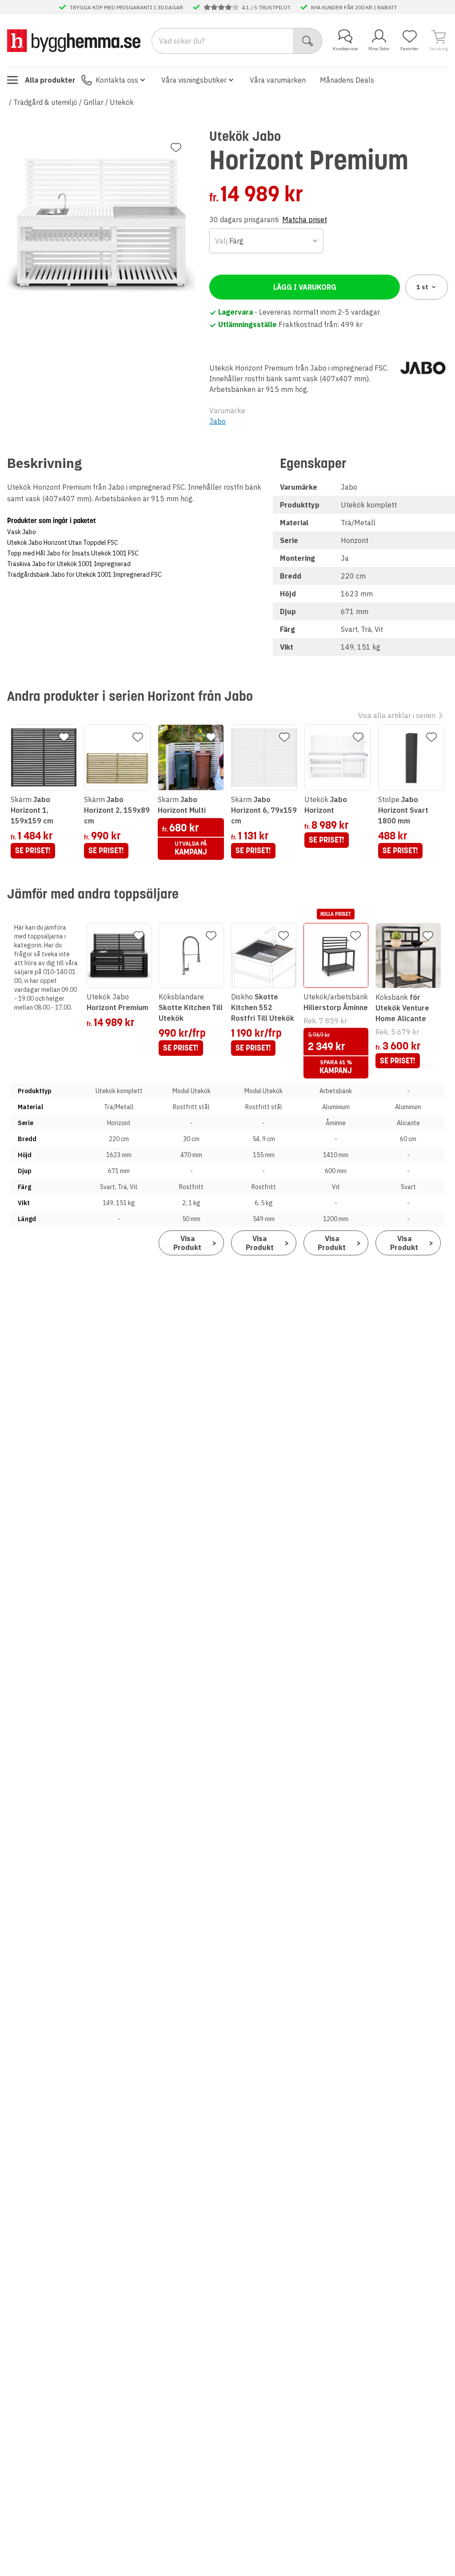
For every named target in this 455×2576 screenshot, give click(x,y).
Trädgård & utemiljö (45, 102)
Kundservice (345, 49)
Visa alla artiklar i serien (397, 715)
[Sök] (308, 41)
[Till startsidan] (74, 40)
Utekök (122, 102)
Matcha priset (305, 220)
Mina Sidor (379, 49)
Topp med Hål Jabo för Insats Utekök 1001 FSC (73, 553)
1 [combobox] (422, 287)
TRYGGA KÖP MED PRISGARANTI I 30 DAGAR (126, 7)
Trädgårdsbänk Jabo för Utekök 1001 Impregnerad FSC (84, 575)
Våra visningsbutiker (194, 80)
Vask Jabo (22, 532)
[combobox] (266, 241)
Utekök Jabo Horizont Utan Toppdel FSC (63, 543)
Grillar (94, 102)
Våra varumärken (278, 80)
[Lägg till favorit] (176, 148)
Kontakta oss (117, 80)
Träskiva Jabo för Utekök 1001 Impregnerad (69, 564)
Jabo (218, 421)
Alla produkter (50, 80)
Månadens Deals (347, 80)
